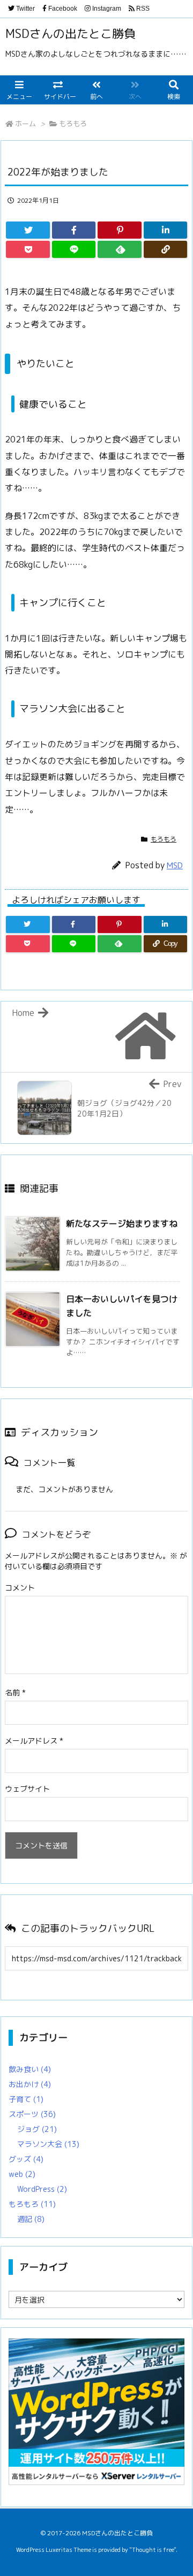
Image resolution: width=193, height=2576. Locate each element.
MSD (175, 865)
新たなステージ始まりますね (122, 1224)
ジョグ (37, 2129)
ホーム (25, 124)
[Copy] (166, 249)
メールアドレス (34, 1741)
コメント (20, 1588)
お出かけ (30, 2084)
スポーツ (32, 2114)
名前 (15, 1692)
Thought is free (153, 2550)
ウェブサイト (27, 1789)
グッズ (26, 2159)
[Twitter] (28, 230)
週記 (31, 2219)
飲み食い (30, 2069)
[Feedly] (120, 249)
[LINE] (74, 249)
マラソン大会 (48, 2144)
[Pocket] (28, 249)
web (22, 2174)
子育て (26, 2099)
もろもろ (73, 124)
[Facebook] (74, 230)
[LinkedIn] (166, 230)
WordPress (42, 2189)
